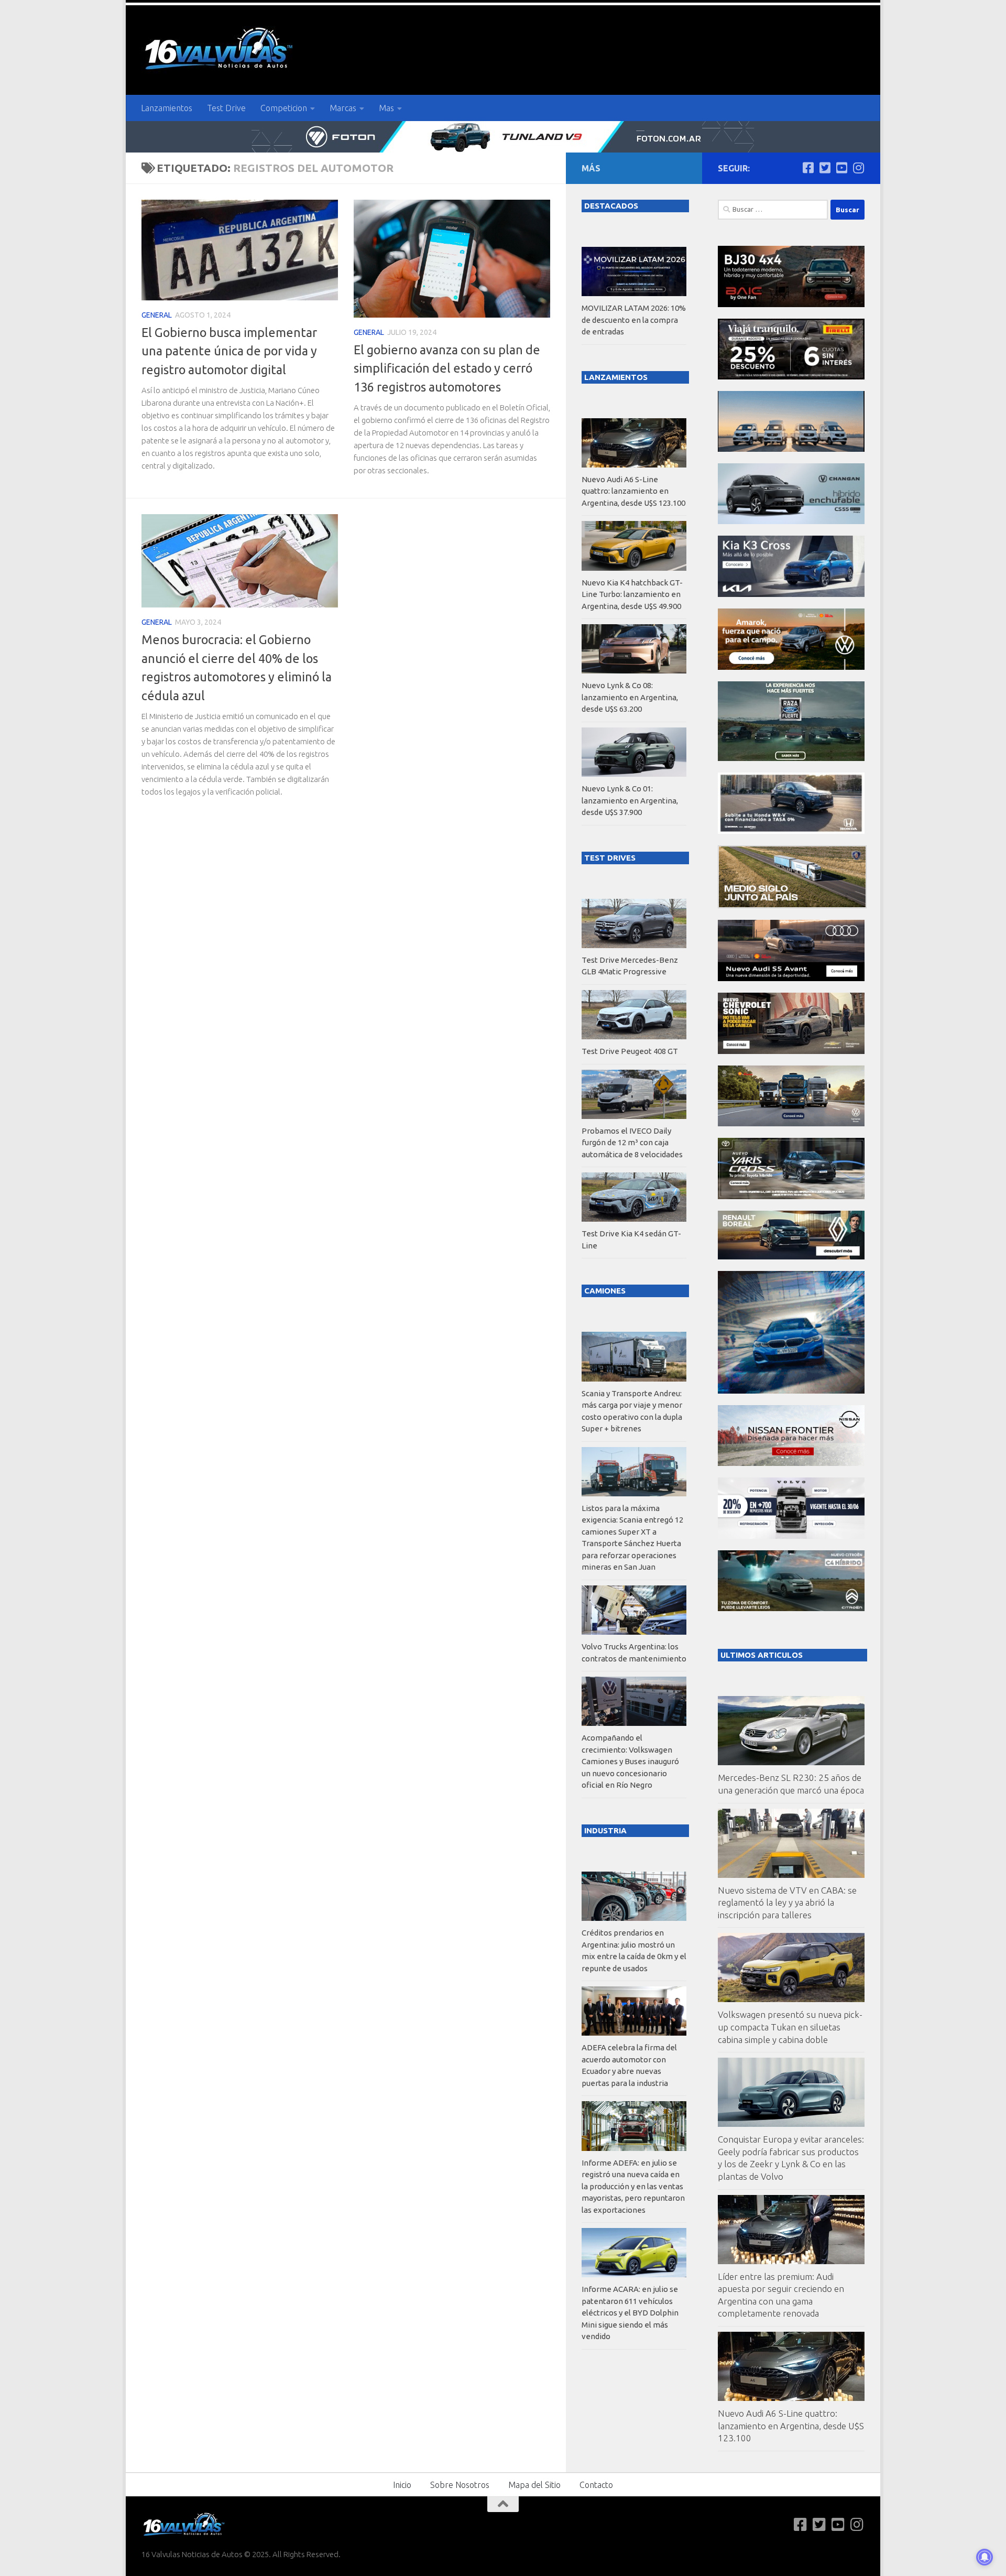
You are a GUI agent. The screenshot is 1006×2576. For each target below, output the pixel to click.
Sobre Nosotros (460, 2485)
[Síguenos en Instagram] (858, 168)
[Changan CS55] (791, 521)
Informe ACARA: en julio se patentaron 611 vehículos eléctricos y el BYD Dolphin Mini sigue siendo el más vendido (630, 2313)
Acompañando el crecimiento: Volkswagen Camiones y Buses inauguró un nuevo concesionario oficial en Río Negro (630, 1761)
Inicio (402, 2485)
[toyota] (791, 1196)
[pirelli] (791, 377)
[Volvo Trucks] (791, 1536)
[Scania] (792, 905)
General (157, 315)
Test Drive (226, 108)
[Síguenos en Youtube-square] (841, 168)
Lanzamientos (167, 108)
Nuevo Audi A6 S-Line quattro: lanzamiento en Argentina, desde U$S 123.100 (791, 2426)
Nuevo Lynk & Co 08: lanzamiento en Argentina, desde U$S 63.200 (630, 697)
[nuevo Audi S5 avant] (791, 978)
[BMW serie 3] (791, 1391)
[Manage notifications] (985, 2557)
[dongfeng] (791, 449)
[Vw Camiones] (791, 1123)
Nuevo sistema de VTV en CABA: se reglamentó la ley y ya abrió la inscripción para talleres (787, 1903)
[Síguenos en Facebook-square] (808, 168)
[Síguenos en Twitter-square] (825, 168)
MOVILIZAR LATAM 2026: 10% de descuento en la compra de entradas (634, 320)
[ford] (791, 758)
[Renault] (791, 1257)
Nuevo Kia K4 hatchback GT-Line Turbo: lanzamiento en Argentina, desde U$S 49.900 (632, 594)
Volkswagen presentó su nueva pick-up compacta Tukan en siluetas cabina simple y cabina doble (790, 2027)
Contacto (596, 2485)
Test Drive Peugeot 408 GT (630, 1051)
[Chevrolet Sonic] (791, 1051)
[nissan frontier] (791, 1463)
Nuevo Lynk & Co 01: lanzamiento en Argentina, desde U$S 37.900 (630, 800)
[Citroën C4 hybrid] (791, 1608)
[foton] (503, 137)
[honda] (791, 831)
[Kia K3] (791, 594)
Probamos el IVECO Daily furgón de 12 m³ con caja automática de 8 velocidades (632, 1143)
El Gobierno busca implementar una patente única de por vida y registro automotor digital (229, 351)
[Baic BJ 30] (791, 304)
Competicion (284, 108)
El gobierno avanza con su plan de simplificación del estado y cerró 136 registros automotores (447, 368)
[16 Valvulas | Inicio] (220, 50)
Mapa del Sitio (534, 2485)
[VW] (791, 667)
